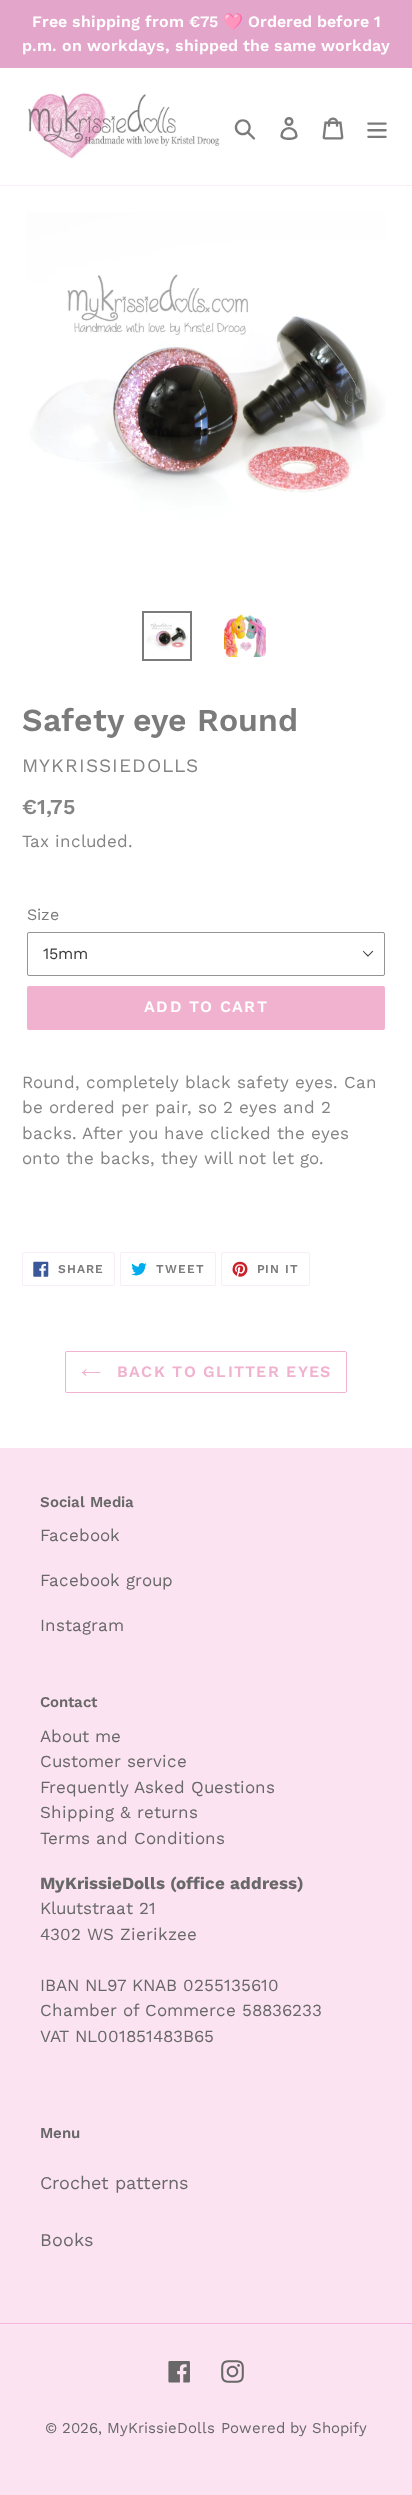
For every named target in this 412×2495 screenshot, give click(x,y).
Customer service (113, 1761)
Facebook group (106, 1580)
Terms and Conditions (132, 1838)
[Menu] (377, 126)
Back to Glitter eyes (221, 1371)
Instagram (82, 1625)
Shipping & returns (119, 1812)
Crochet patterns (114, 2182)
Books (66, 2239)
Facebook (80, 1535)
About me (80, 1736)
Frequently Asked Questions (157, 1787)
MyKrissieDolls (161, 2428)
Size (43, 914)
